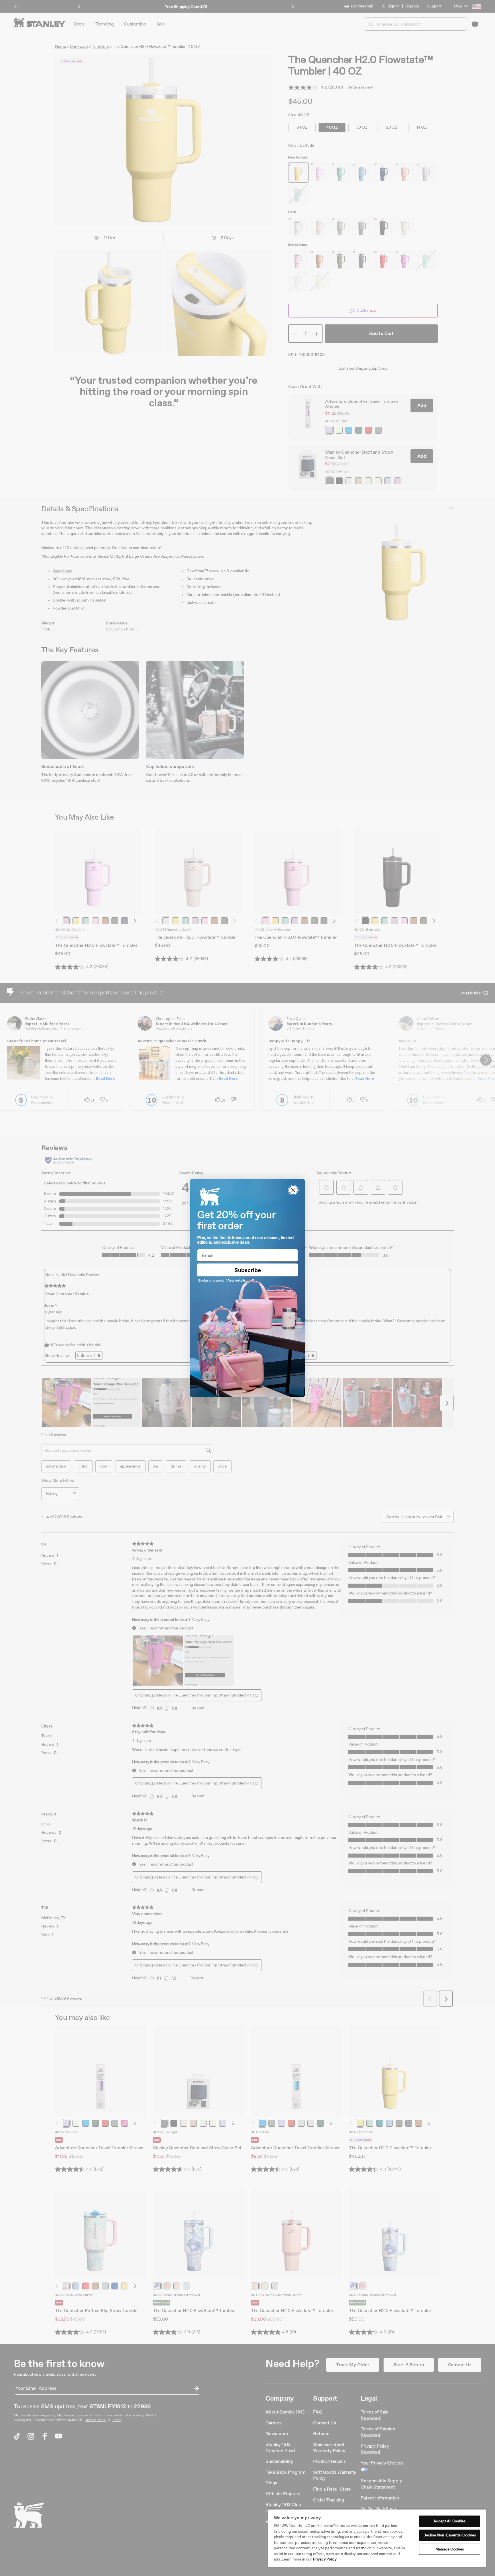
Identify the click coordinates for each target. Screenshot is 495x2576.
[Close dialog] (293, 1190)
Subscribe (248, 1270)
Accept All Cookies (449, 2521)
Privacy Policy (325, 2559)
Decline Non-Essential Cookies (450, 2535)
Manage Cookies (450, 2549)
